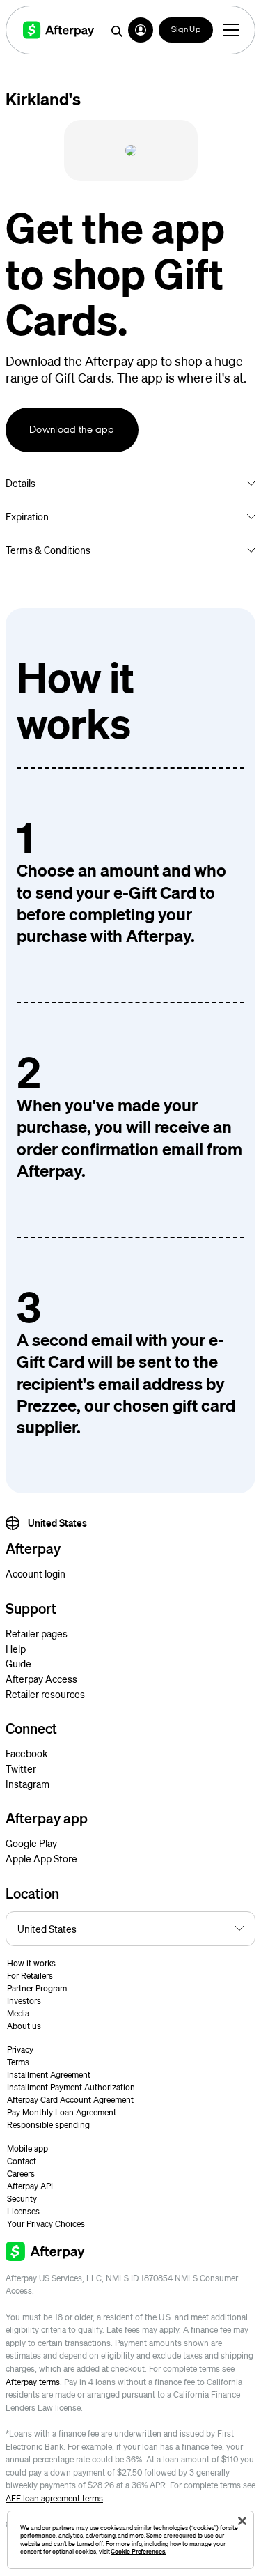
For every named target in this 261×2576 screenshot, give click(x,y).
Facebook (26, 1753)
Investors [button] (24, 2001)
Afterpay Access (41, 1679)
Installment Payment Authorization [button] (71, 2087)
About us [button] (24, 2026)
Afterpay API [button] (30, 2186)
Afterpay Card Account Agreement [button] (70, 2100)
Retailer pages (37, 1633)
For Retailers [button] (30, 1976)
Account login (35, 1573)
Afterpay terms (33, 2382)
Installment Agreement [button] (49, 2075)
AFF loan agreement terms (54, 2498)
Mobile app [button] (27, 2149)
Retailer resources (45, 1694)
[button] (141, 30)
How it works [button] (31, 1963)
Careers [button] (21, 2174)
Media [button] (18, 2013)
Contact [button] (22, 2161)
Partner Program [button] (37, 1988)
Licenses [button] (23, 2211)
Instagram (27, 1784)
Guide (18, 1663)
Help (16, 1649)
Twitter (21, 1768)
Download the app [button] (72, 430)
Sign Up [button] (186, 30)
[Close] (242, 2521)
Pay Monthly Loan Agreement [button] (62, 2112)
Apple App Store (41, 1858)
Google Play (31, 1843)
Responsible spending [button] (48, 2125)
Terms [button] (18, 2062)
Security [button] (22, 2199)
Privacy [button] (20, 2050)
